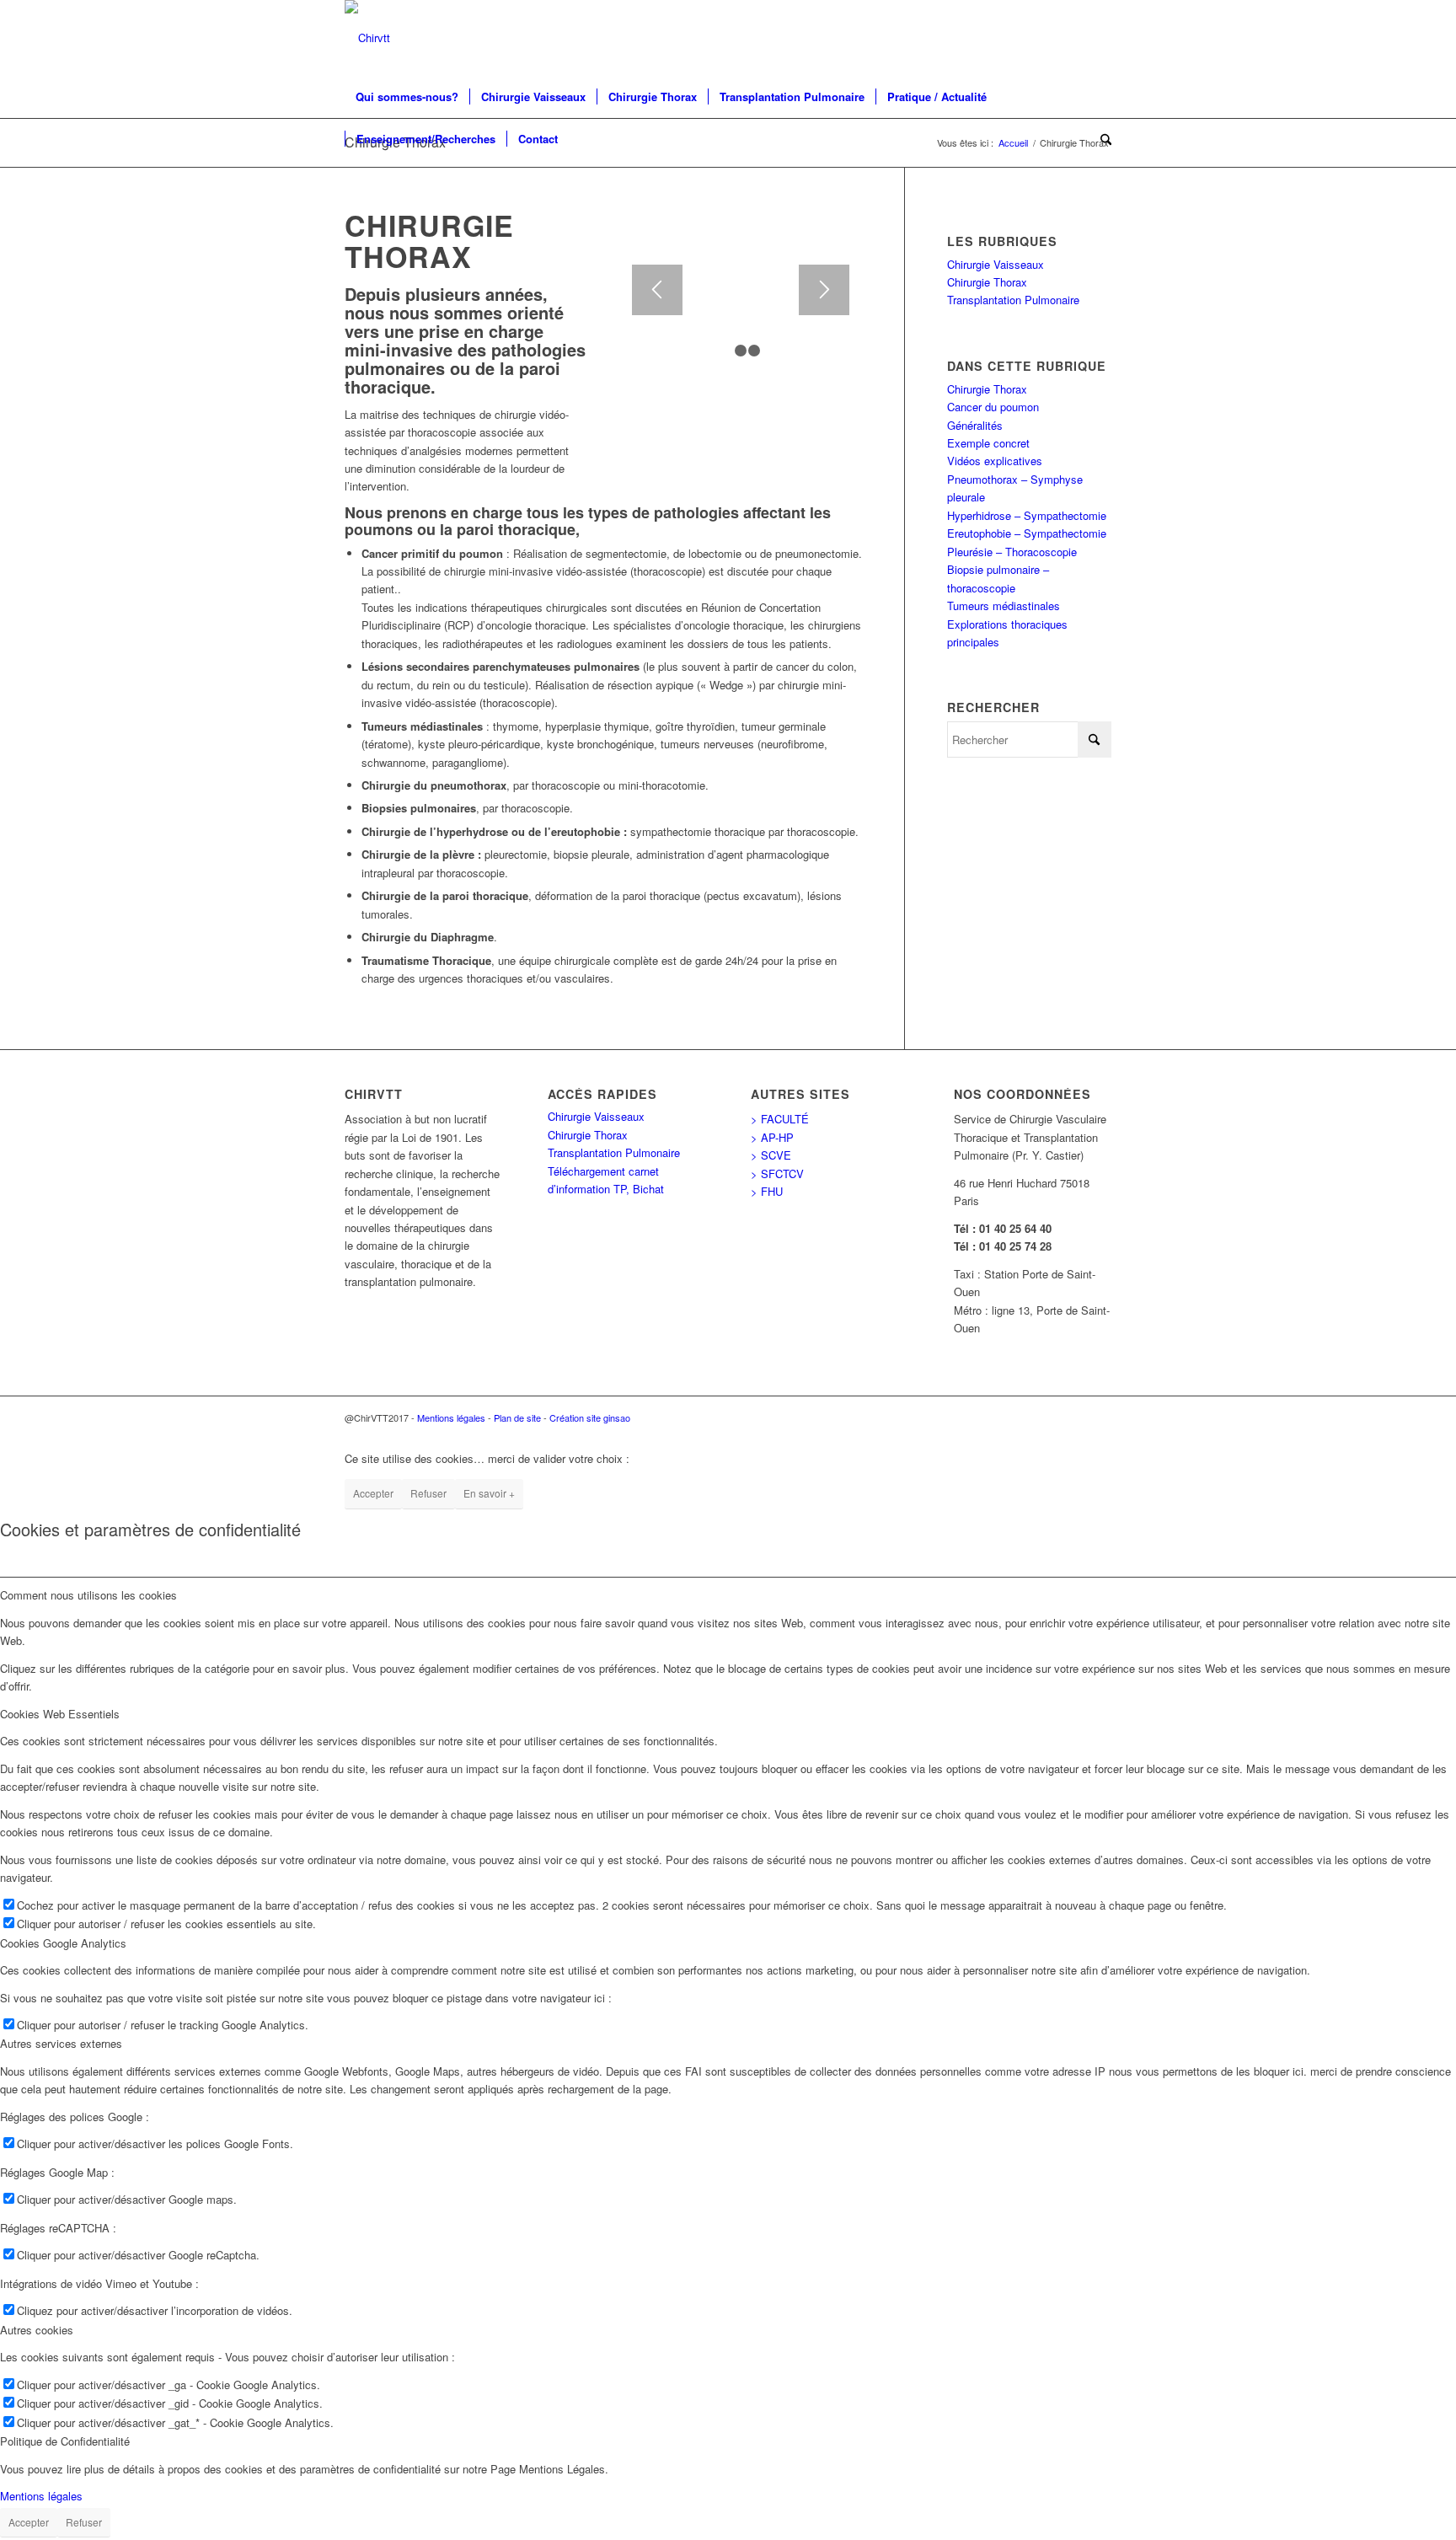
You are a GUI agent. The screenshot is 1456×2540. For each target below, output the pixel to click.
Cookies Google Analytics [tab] (63, 1943)
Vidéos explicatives (995, 461)
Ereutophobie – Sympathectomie (1027, 533)
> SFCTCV (777, 1174)
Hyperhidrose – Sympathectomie (1027, 515)
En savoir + (489, 1493)
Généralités (975, 425)
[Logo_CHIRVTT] (367, 38)
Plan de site (517, 1417)
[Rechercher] (1100, 139)
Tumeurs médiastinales (1004, 606)
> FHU (767, 1191)
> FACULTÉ (780, 1119)
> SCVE (771, 1155)
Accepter (373, 1493)
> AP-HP (772, 1137)
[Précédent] (657, 290)
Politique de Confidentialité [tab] (65, 2441)
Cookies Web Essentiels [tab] (60, 1714)
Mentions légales (451, 1417)
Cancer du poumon (993, 407)
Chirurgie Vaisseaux (996, 264)
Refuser (428, 1493)
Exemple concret (988, 443)
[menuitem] (407, 97)
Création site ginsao (590, 1417)
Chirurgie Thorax (987, 282)
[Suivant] (824, 290)
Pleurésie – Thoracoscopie (1012, 552)
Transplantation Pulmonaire (1013, 300)
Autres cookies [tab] (37, 2330)
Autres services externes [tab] (61, 2043)
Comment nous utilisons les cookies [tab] (88, 1595)
